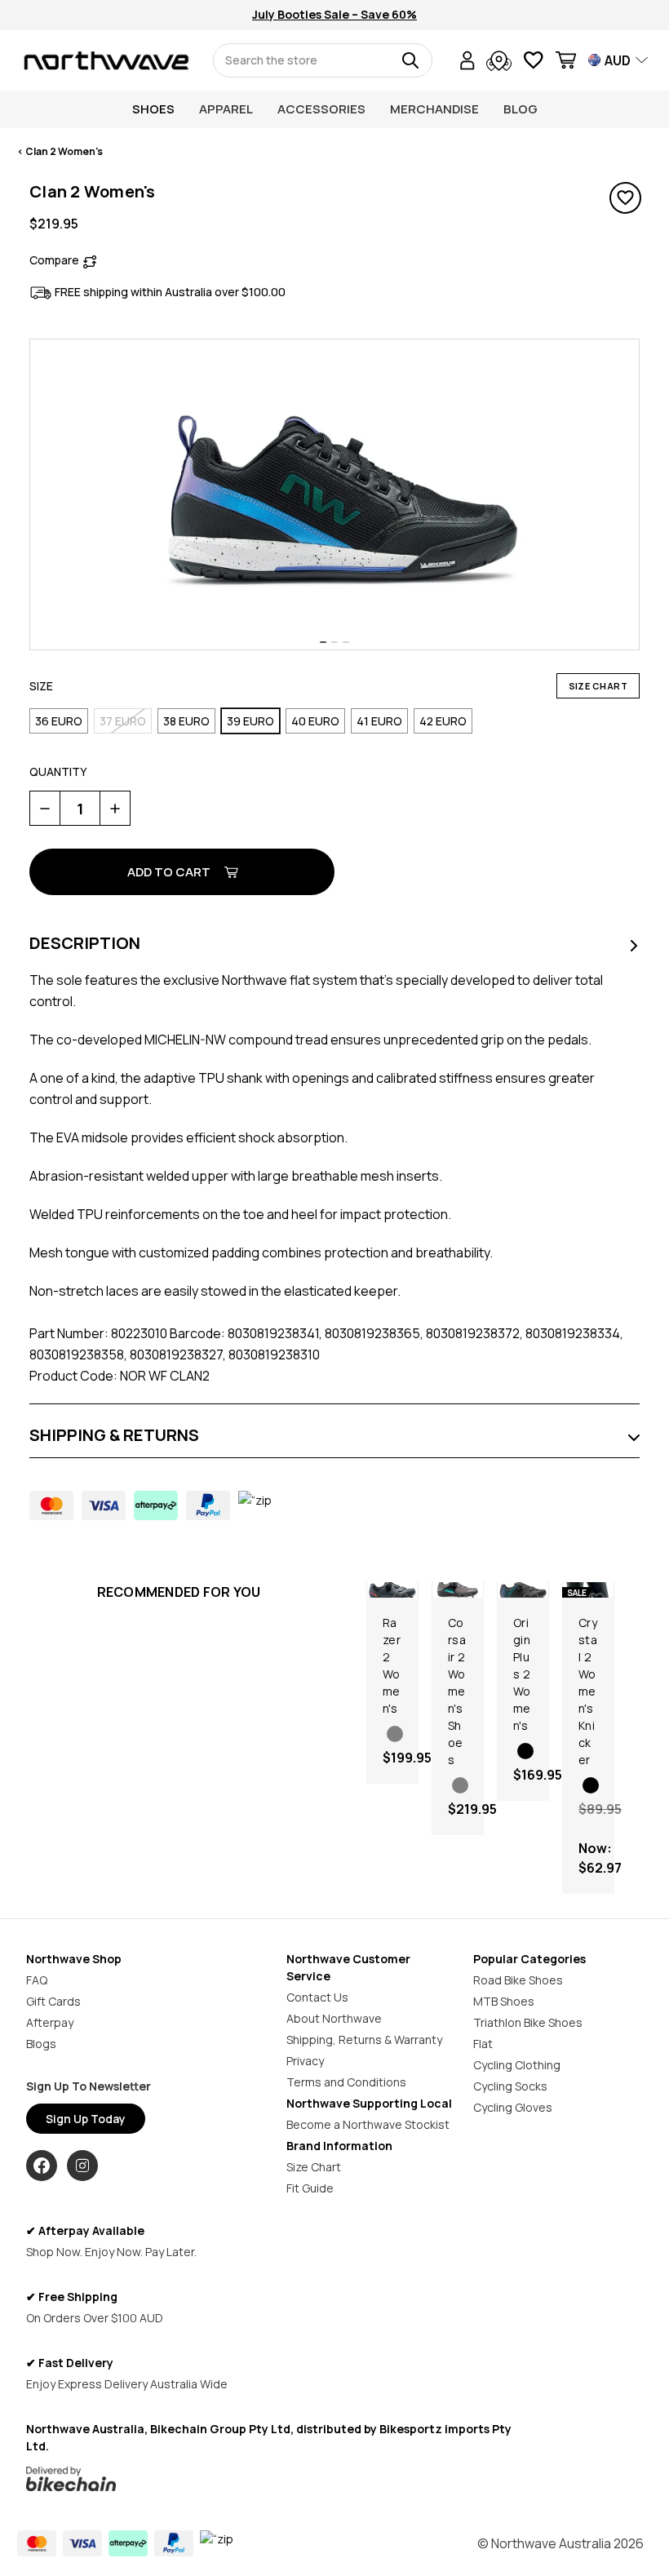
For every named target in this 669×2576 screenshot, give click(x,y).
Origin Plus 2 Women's (522, 1674)
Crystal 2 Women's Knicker (588, 1691)
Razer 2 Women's (392, 1665)
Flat (483, 2044)
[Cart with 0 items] (566, 62)
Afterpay (50, 2022)
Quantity (58, 771)
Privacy (305, 2061)
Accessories (321, 109)
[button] (270, 2479)
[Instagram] (82, 2166)
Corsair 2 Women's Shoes (457, 1691)
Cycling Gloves (513, 2107)
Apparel (226, 109)
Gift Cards (53, 2001)
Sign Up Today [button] (86, 2119)
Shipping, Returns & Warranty (364, 2040)
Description (85, 942)
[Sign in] (467, 62)
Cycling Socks (510, 2086)
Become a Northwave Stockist (368, 2124)
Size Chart (598, 686)
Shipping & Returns (114, 1435)
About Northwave (334, 2018)
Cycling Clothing (517, 2065)
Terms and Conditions (346, 2082)
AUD (618, 60)
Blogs (41, 2044)
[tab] (323, 642)
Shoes (153, 109)
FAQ (37, 1980)
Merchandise (434, 109)
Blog (521, 109)
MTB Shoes (504, 2001)
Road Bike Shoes (518, 1980)
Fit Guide (310, 2188)
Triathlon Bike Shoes (528, 2022)
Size (41, 686)
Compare (54, 260)
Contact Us (317, 1997)
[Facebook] (42, 2166)
